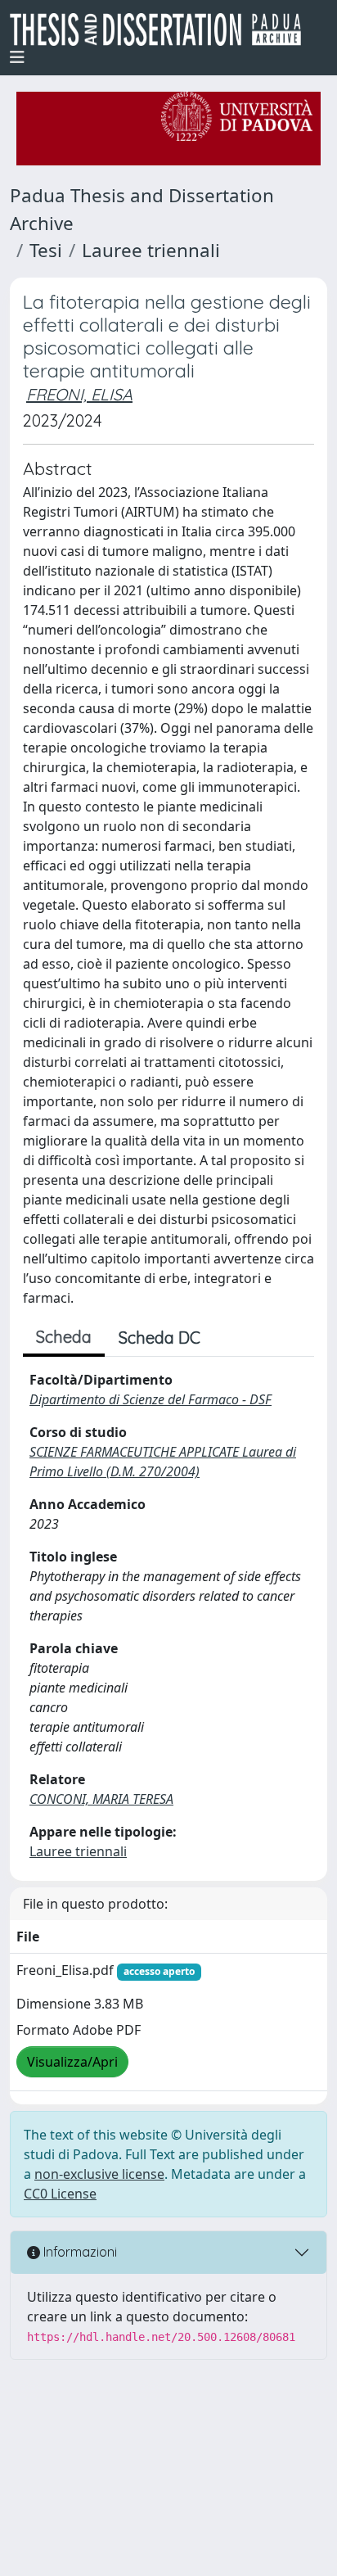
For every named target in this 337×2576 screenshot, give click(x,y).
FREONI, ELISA (79, 394)
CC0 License (60, 2194)
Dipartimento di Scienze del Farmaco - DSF (151, 1399)
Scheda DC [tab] (160, 1338)
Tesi (46, 250)
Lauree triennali (151, 250)
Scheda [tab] (64, 1337)
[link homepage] (162, 29)
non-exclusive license (99, 2174)
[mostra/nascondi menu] (17, 57)
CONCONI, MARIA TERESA (101, 1799)
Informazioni (79, 2252)
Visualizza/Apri (72, 2062)
